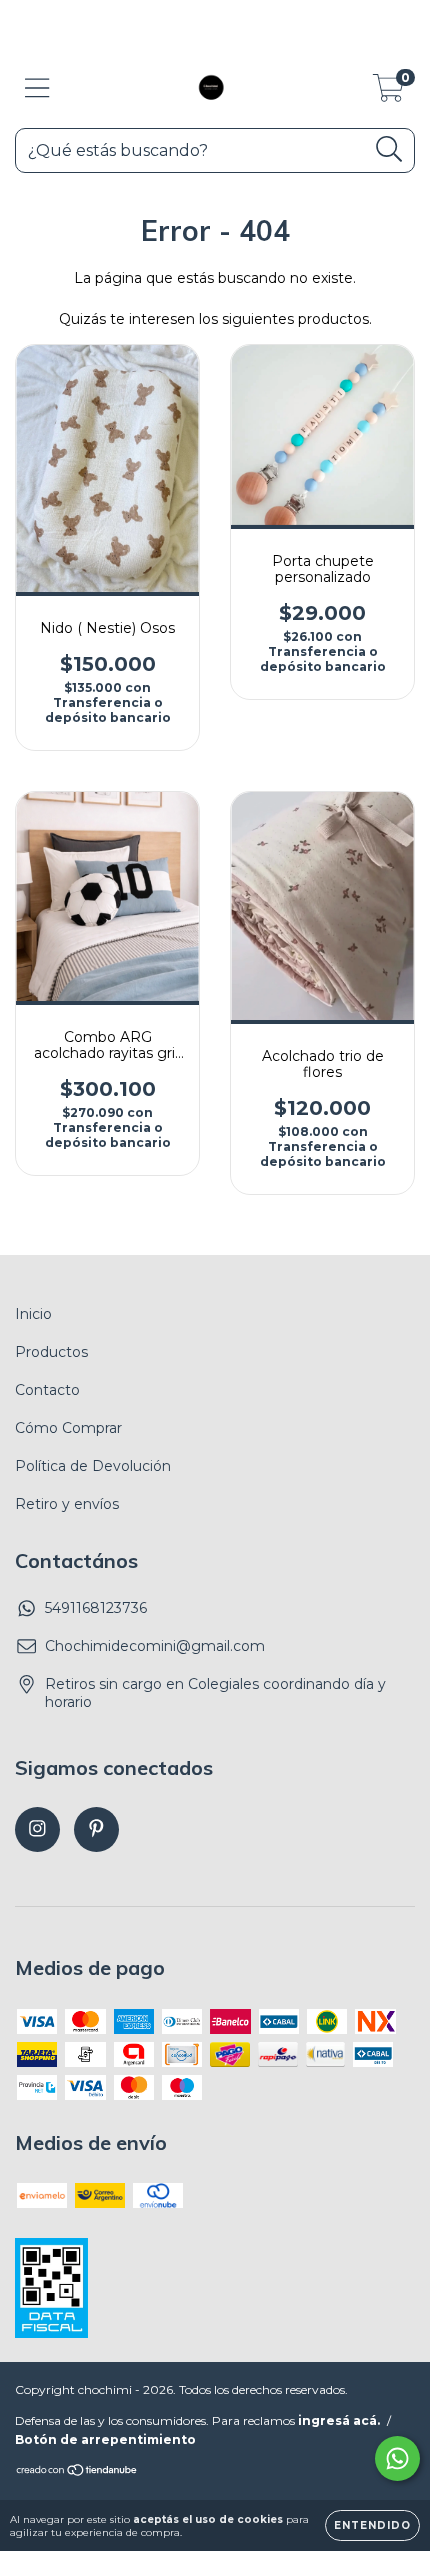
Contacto (47, 1390)
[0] (388, 93)
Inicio (33, 1314)
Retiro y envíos (67, 1504)
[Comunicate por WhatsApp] (397, 2458)
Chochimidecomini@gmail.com (155, 1646)
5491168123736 (96, 1608)
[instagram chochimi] (37, 1829)
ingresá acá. (339, 2420)
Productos (51, 1352)
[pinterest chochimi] (96, 1829)
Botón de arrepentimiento (105, 2439)
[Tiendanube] (77, 2472)
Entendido (372, 2525)
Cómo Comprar (68, 1428)
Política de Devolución (93, 1466)
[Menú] (37, 88)
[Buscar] (389, 149)
